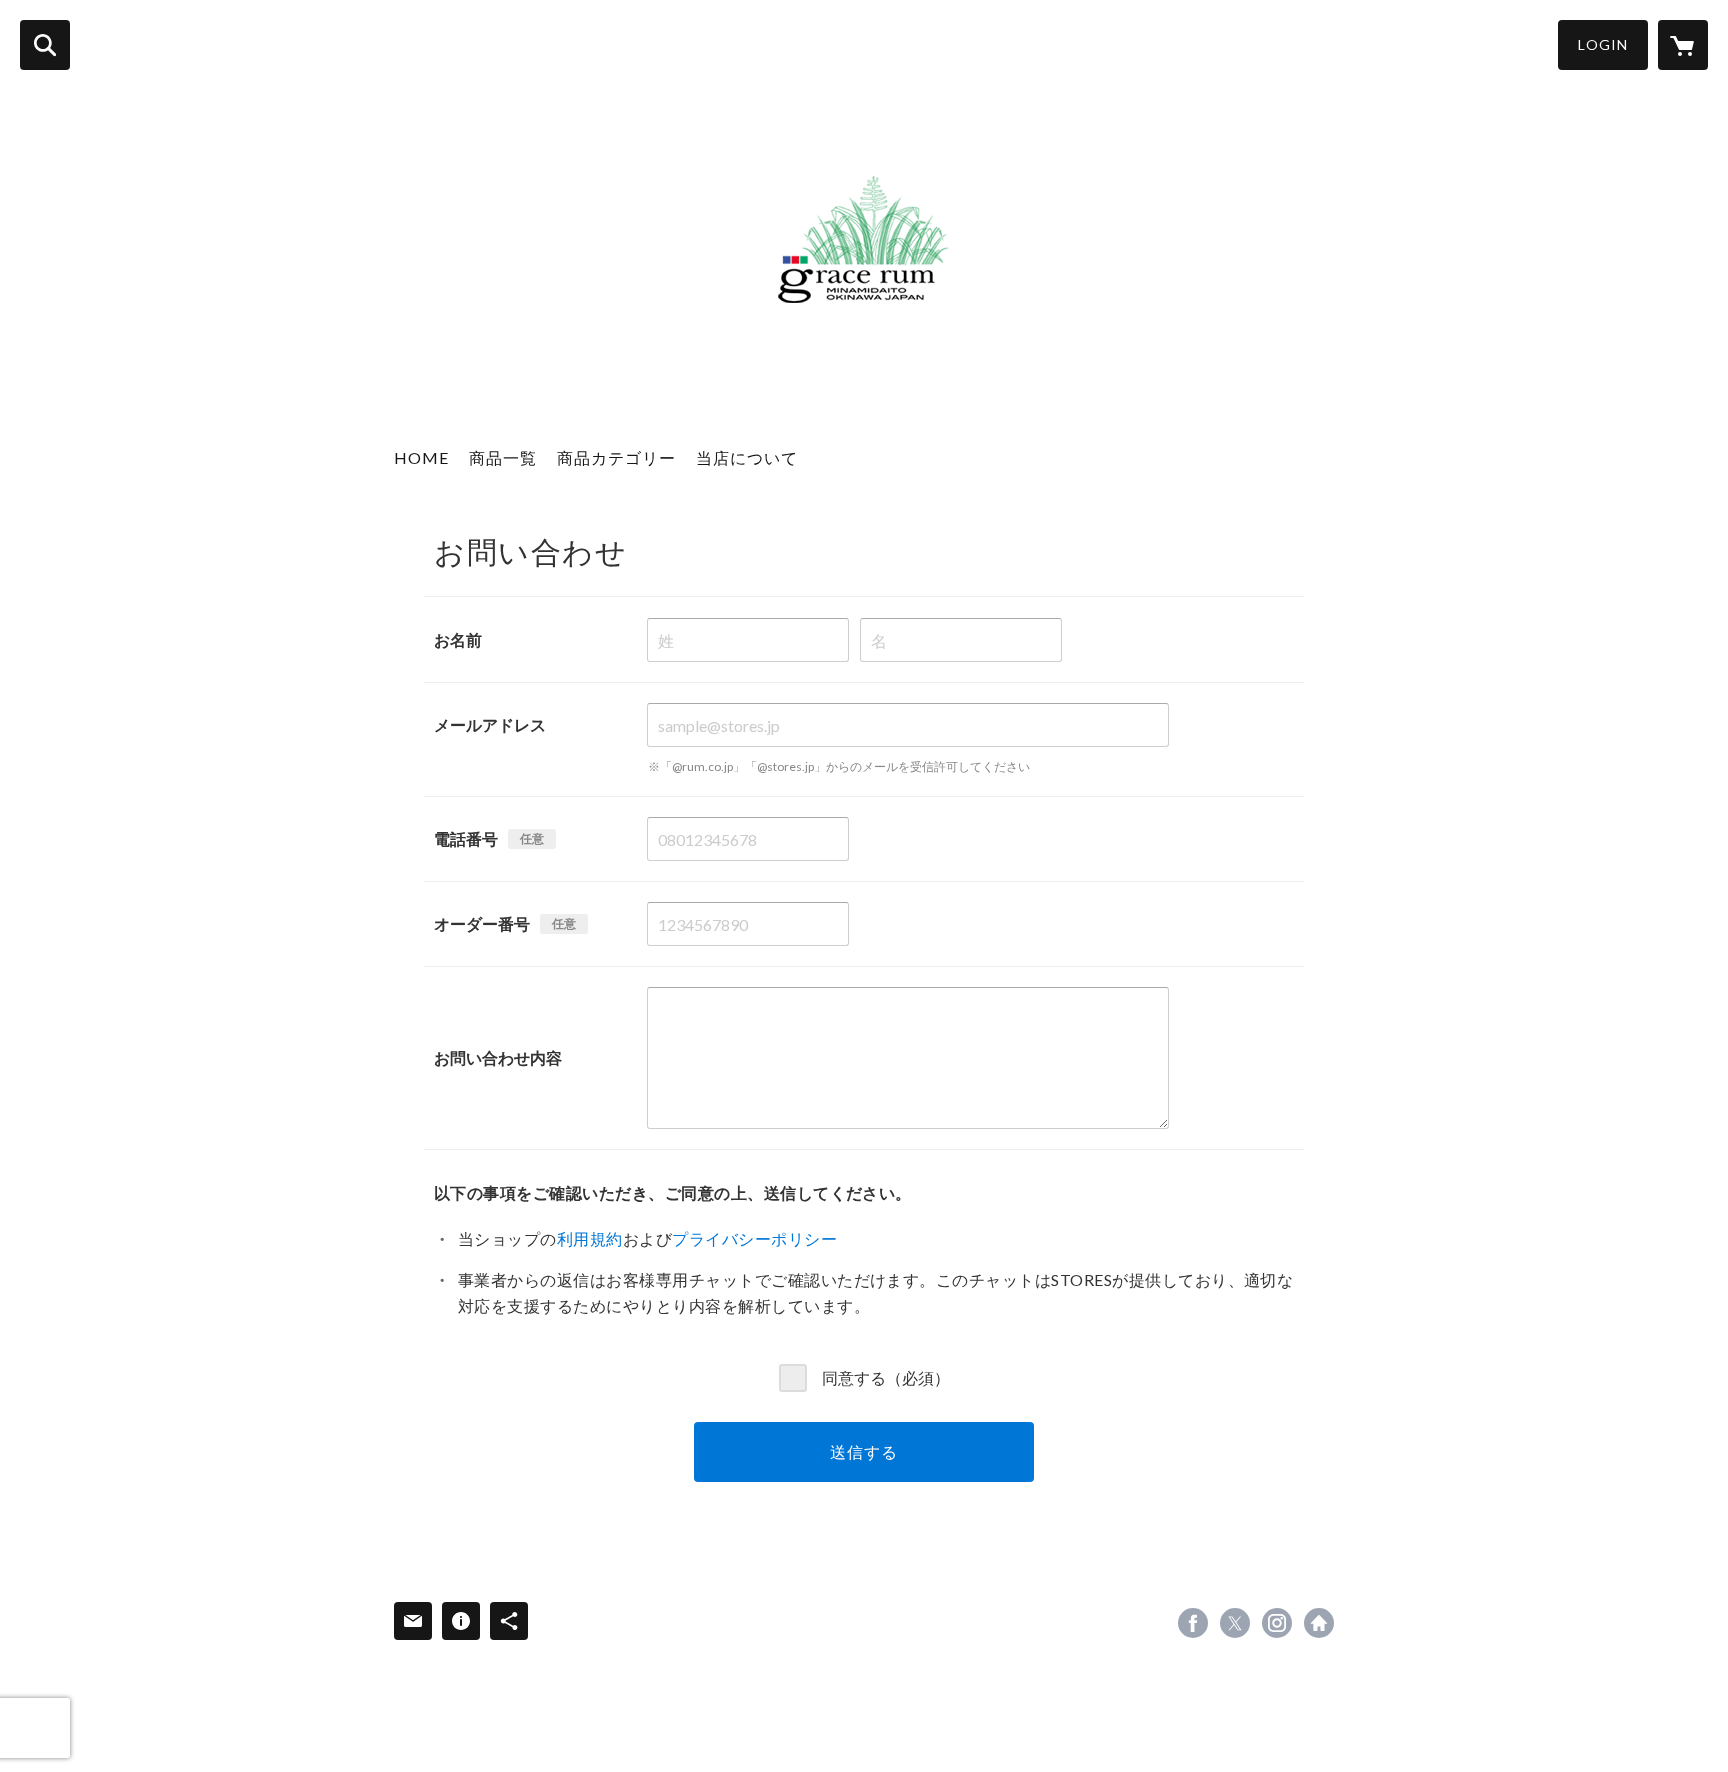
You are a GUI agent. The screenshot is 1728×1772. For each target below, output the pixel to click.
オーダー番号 (482, 923)
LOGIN (1603, 44)
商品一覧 (503, 457)
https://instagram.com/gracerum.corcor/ (1277, 1623)
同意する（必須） (886, 1376)
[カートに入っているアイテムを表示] (1683, 45)
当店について (747, 457)
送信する (863, 1451)
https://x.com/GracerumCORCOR (1235, 1623)
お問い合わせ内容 (498, 1057)
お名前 (458, 639)
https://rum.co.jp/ (1319, 1623)
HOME (421, 457)
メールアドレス (490, 724)
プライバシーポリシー (754, 1238)
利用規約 (590, 1238)
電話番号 (466, 838)
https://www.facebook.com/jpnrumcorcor (1193, 1623)
